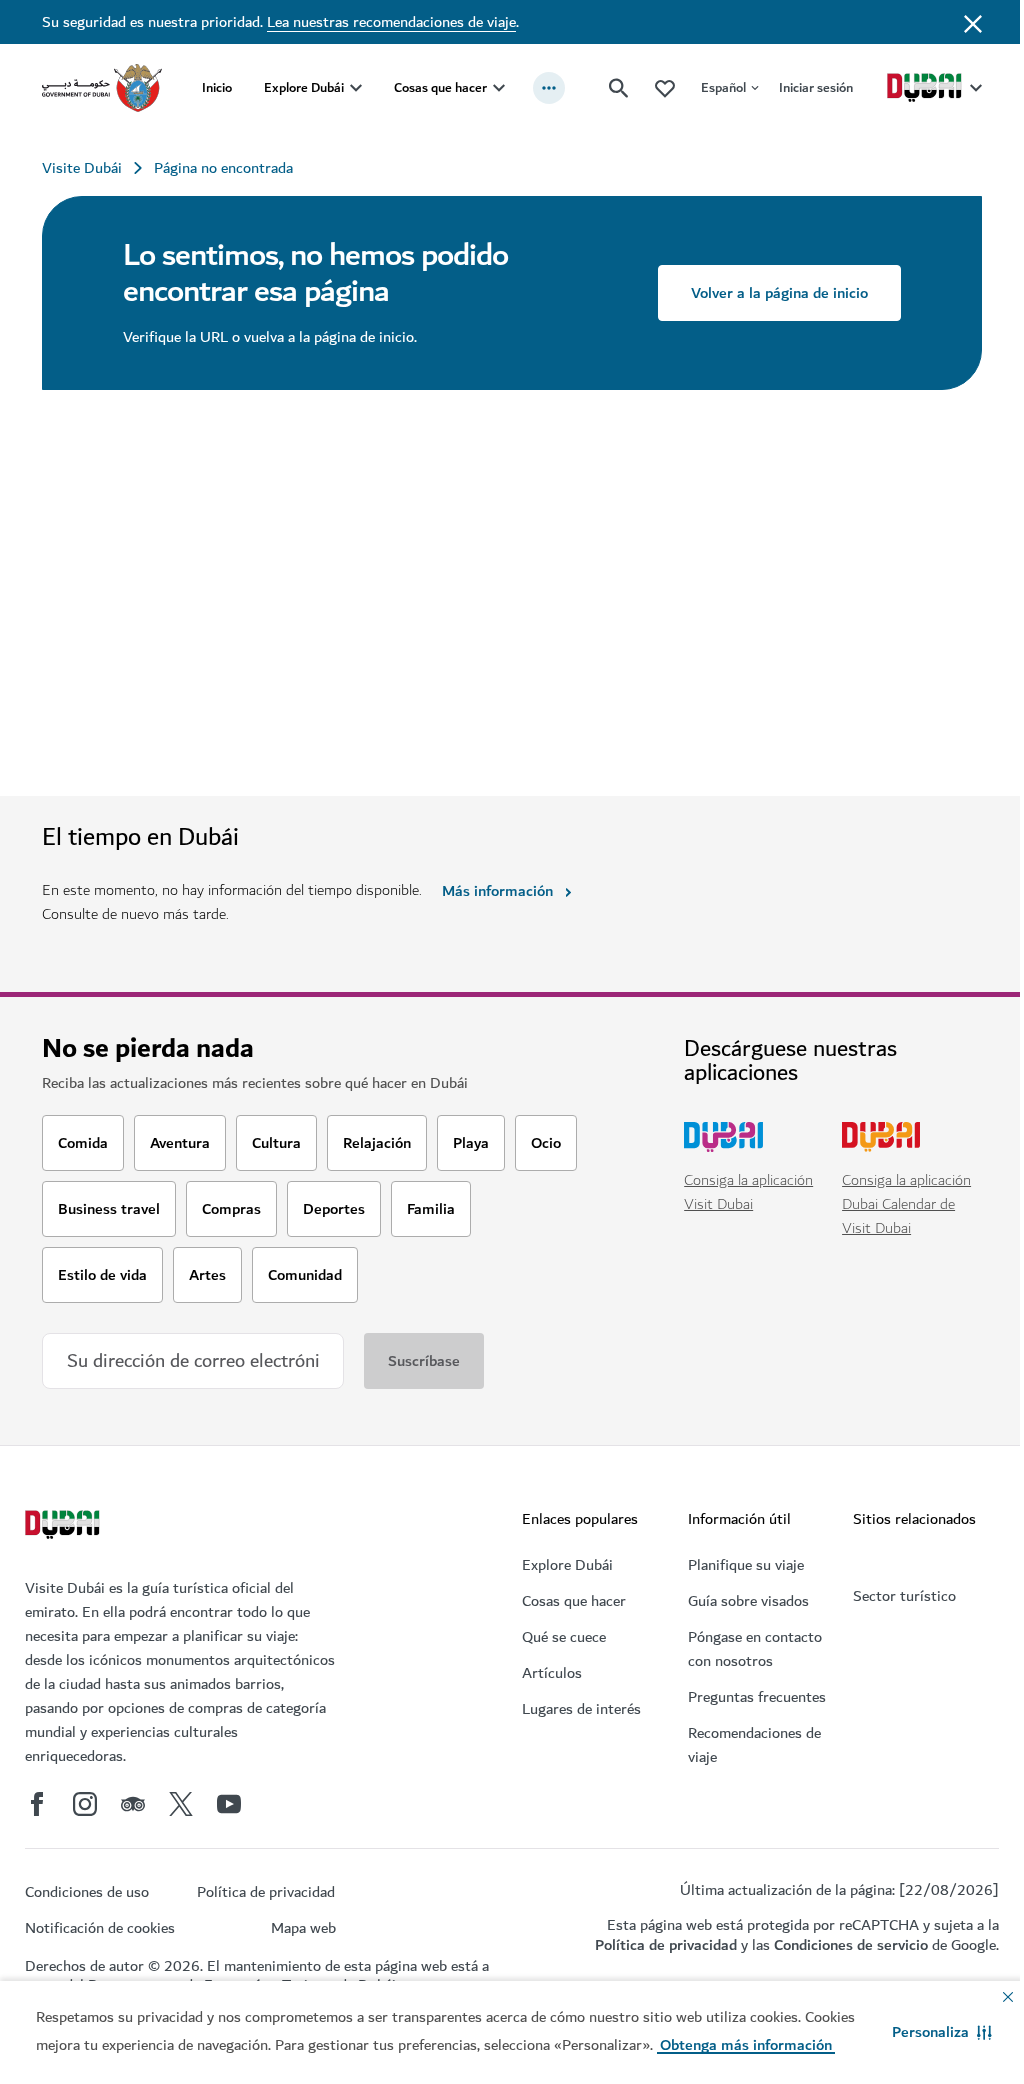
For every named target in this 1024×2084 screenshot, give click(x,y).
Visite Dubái (82, 168)
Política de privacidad (666, 1945)
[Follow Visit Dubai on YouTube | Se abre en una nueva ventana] (229, 1804)
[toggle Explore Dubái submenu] (356, 88)
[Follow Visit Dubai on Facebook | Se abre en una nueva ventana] (37, 1804)
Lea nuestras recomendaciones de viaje (391, 22)
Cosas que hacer (440, 87)
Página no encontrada (223, 168)
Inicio (217, 87)
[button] (942, 2032)
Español (723, 87)
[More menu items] (549, 88)
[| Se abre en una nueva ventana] (85, 1804)
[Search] (619, 88)
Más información (497, 891)
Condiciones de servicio (851, 1945)
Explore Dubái (304, 87)
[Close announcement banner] (973, 22)
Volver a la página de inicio (779, 293)
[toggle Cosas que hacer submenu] (499, 88)
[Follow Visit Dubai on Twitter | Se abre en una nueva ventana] (181, 1804)
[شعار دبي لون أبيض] (65, 1527)
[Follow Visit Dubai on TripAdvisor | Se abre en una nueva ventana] (133, 1804)
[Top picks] (665, 87)
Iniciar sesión (816, 87)
